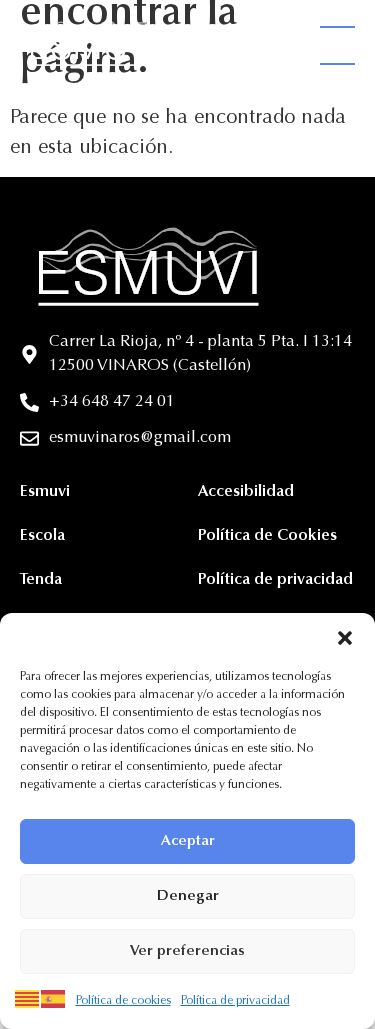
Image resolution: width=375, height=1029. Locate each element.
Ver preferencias (187, 951)
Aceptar (188, 841)
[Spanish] (54, 999)
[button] (345, 638)
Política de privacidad (235, 1001)
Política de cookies (123, 1001)
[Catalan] (28, 999)
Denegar (188, 896)
